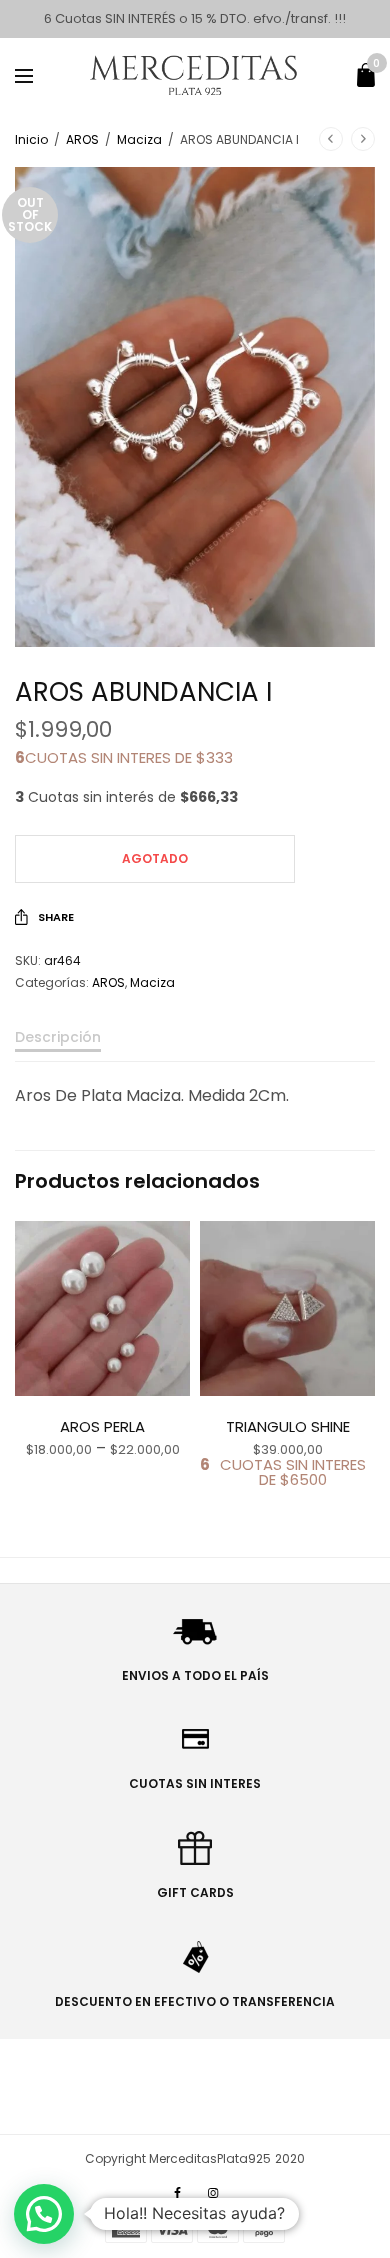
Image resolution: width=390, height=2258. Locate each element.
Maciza (139, 139)
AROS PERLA (102, 1426)
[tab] (195, 1046)
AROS (82, 139)
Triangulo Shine (288, 1426)
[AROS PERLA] (102, 1308)
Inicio (31, 139)
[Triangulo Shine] (287, 1308)
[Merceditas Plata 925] (195, 75)
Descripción (58, 1038)
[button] (44, 2214)
